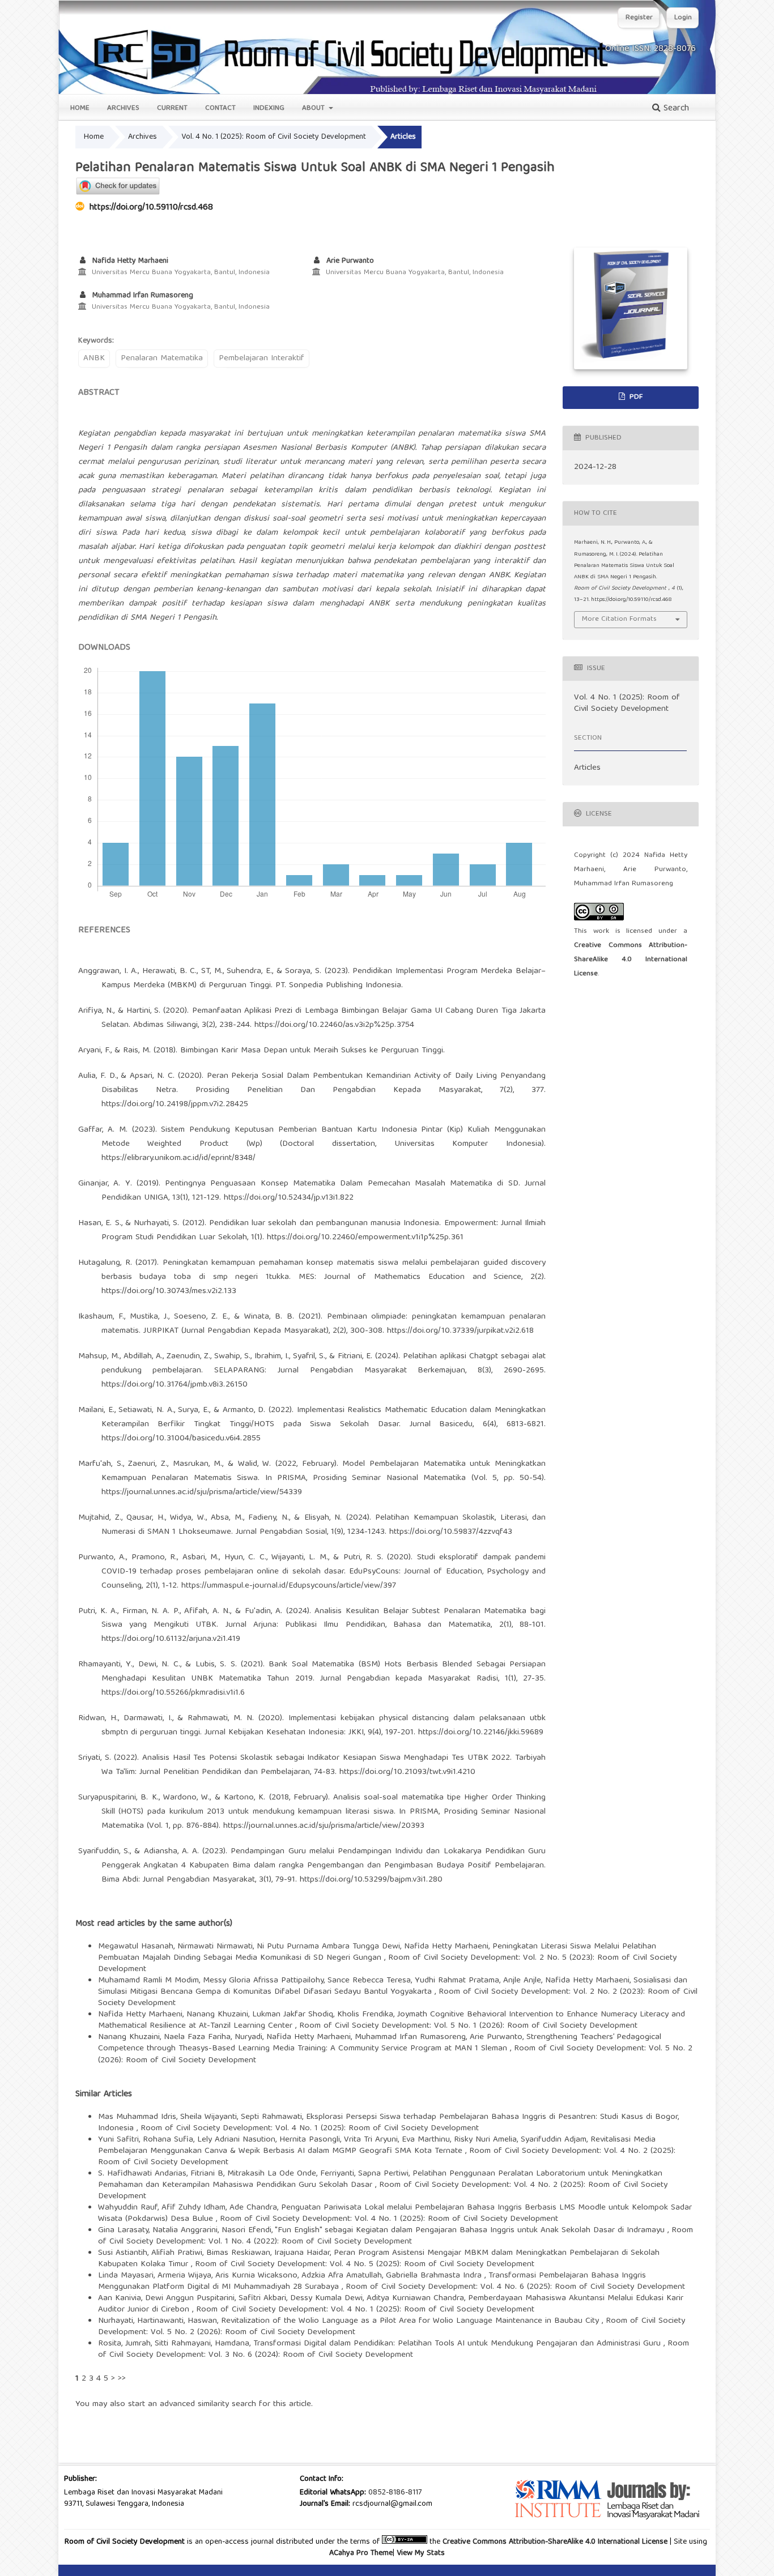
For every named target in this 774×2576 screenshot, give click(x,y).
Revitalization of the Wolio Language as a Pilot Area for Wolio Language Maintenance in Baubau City (411, 2321)
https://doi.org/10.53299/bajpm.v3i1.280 (371, 1880)
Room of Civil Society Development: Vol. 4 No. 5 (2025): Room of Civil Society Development (365, 2264)
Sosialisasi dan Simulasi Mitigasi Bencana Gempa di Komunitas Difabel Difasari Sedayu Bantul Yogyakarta (393, 1986)
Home (80, 108)
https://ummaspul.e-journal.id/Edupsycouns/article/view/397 (289, 1586)
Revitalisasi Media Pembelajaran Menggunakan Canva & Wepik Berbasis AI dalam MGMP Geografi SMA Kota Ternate (377, 2146)
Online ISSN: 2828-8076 (650, 49)
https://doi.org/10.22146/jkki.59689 (481, 1733)
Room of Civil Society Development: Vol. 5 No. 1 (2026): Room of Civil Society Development (468, 2026)
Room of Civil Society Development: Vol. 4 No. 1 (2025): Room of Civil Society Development (310, 2129)
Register (639, 18)
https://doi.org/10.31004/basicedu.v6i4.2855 (181, 1439)
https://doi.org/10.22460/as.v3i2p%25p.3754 (334, 1025)
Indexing (269, 108)
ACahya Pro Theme (361, 2553)
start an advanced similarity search (192, 2404)
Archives (123, 108)
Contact (220, 108)
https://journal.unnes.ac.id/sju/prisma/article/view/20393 (324, 1826)
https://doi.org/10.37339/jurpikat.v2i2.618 (460, 1331)
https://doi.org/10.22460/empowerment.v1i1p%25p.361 (365, 1238)
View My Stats (421, 2553)
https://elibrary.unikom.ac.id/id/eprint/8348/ (178, 1158)
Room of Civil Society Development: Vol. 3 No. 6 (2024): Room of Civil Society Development (394, 2349)
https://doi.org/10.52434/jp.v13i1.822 (289, 1198)
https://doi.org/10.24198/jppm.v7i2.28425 (175, 1104)
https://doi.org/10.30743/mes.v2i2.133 (169, 1291)
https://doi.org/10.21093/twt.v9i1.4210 (407, 1772)
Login (683, 18)
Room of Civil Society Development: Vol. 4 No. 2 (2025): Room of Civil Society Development (383, 2191)
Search (675, 109)
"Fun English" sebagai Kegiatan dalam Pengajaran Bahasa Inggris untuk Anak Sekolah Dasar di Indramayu (471, 2230)
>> (122, 2379)
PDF (635, 397)
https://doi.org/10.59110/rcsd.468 (151, 208)
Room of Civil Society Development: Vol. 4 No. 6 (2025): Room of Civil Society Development (515, 2287)
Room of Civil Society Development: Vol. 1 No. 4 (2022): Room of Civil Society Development (395, 2236)
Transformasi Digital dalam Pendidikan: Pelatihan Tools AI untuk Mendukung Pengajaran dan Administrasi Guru (458, 2344)
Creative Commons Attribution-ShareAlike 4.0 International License (631, 960)
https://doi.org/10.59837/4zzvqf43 (451, 1532)
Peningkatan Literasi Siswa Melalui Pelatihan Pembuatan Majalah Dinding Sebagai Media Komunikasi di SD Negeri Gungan (377, 1952)
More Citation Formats (619, 619)
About (314, 108)
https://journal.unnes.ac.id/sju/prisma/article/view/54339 (202, 1492)
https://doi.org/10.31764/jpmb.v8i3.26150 (175, 1385)
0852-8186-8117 (395, 2493)
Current (172, 108)
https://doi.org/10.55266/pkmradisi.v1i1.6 (173, 1693)
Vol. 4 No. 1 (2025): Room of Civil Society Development (274, 137)
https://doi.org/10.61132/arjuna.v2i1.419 (171, 1639)
